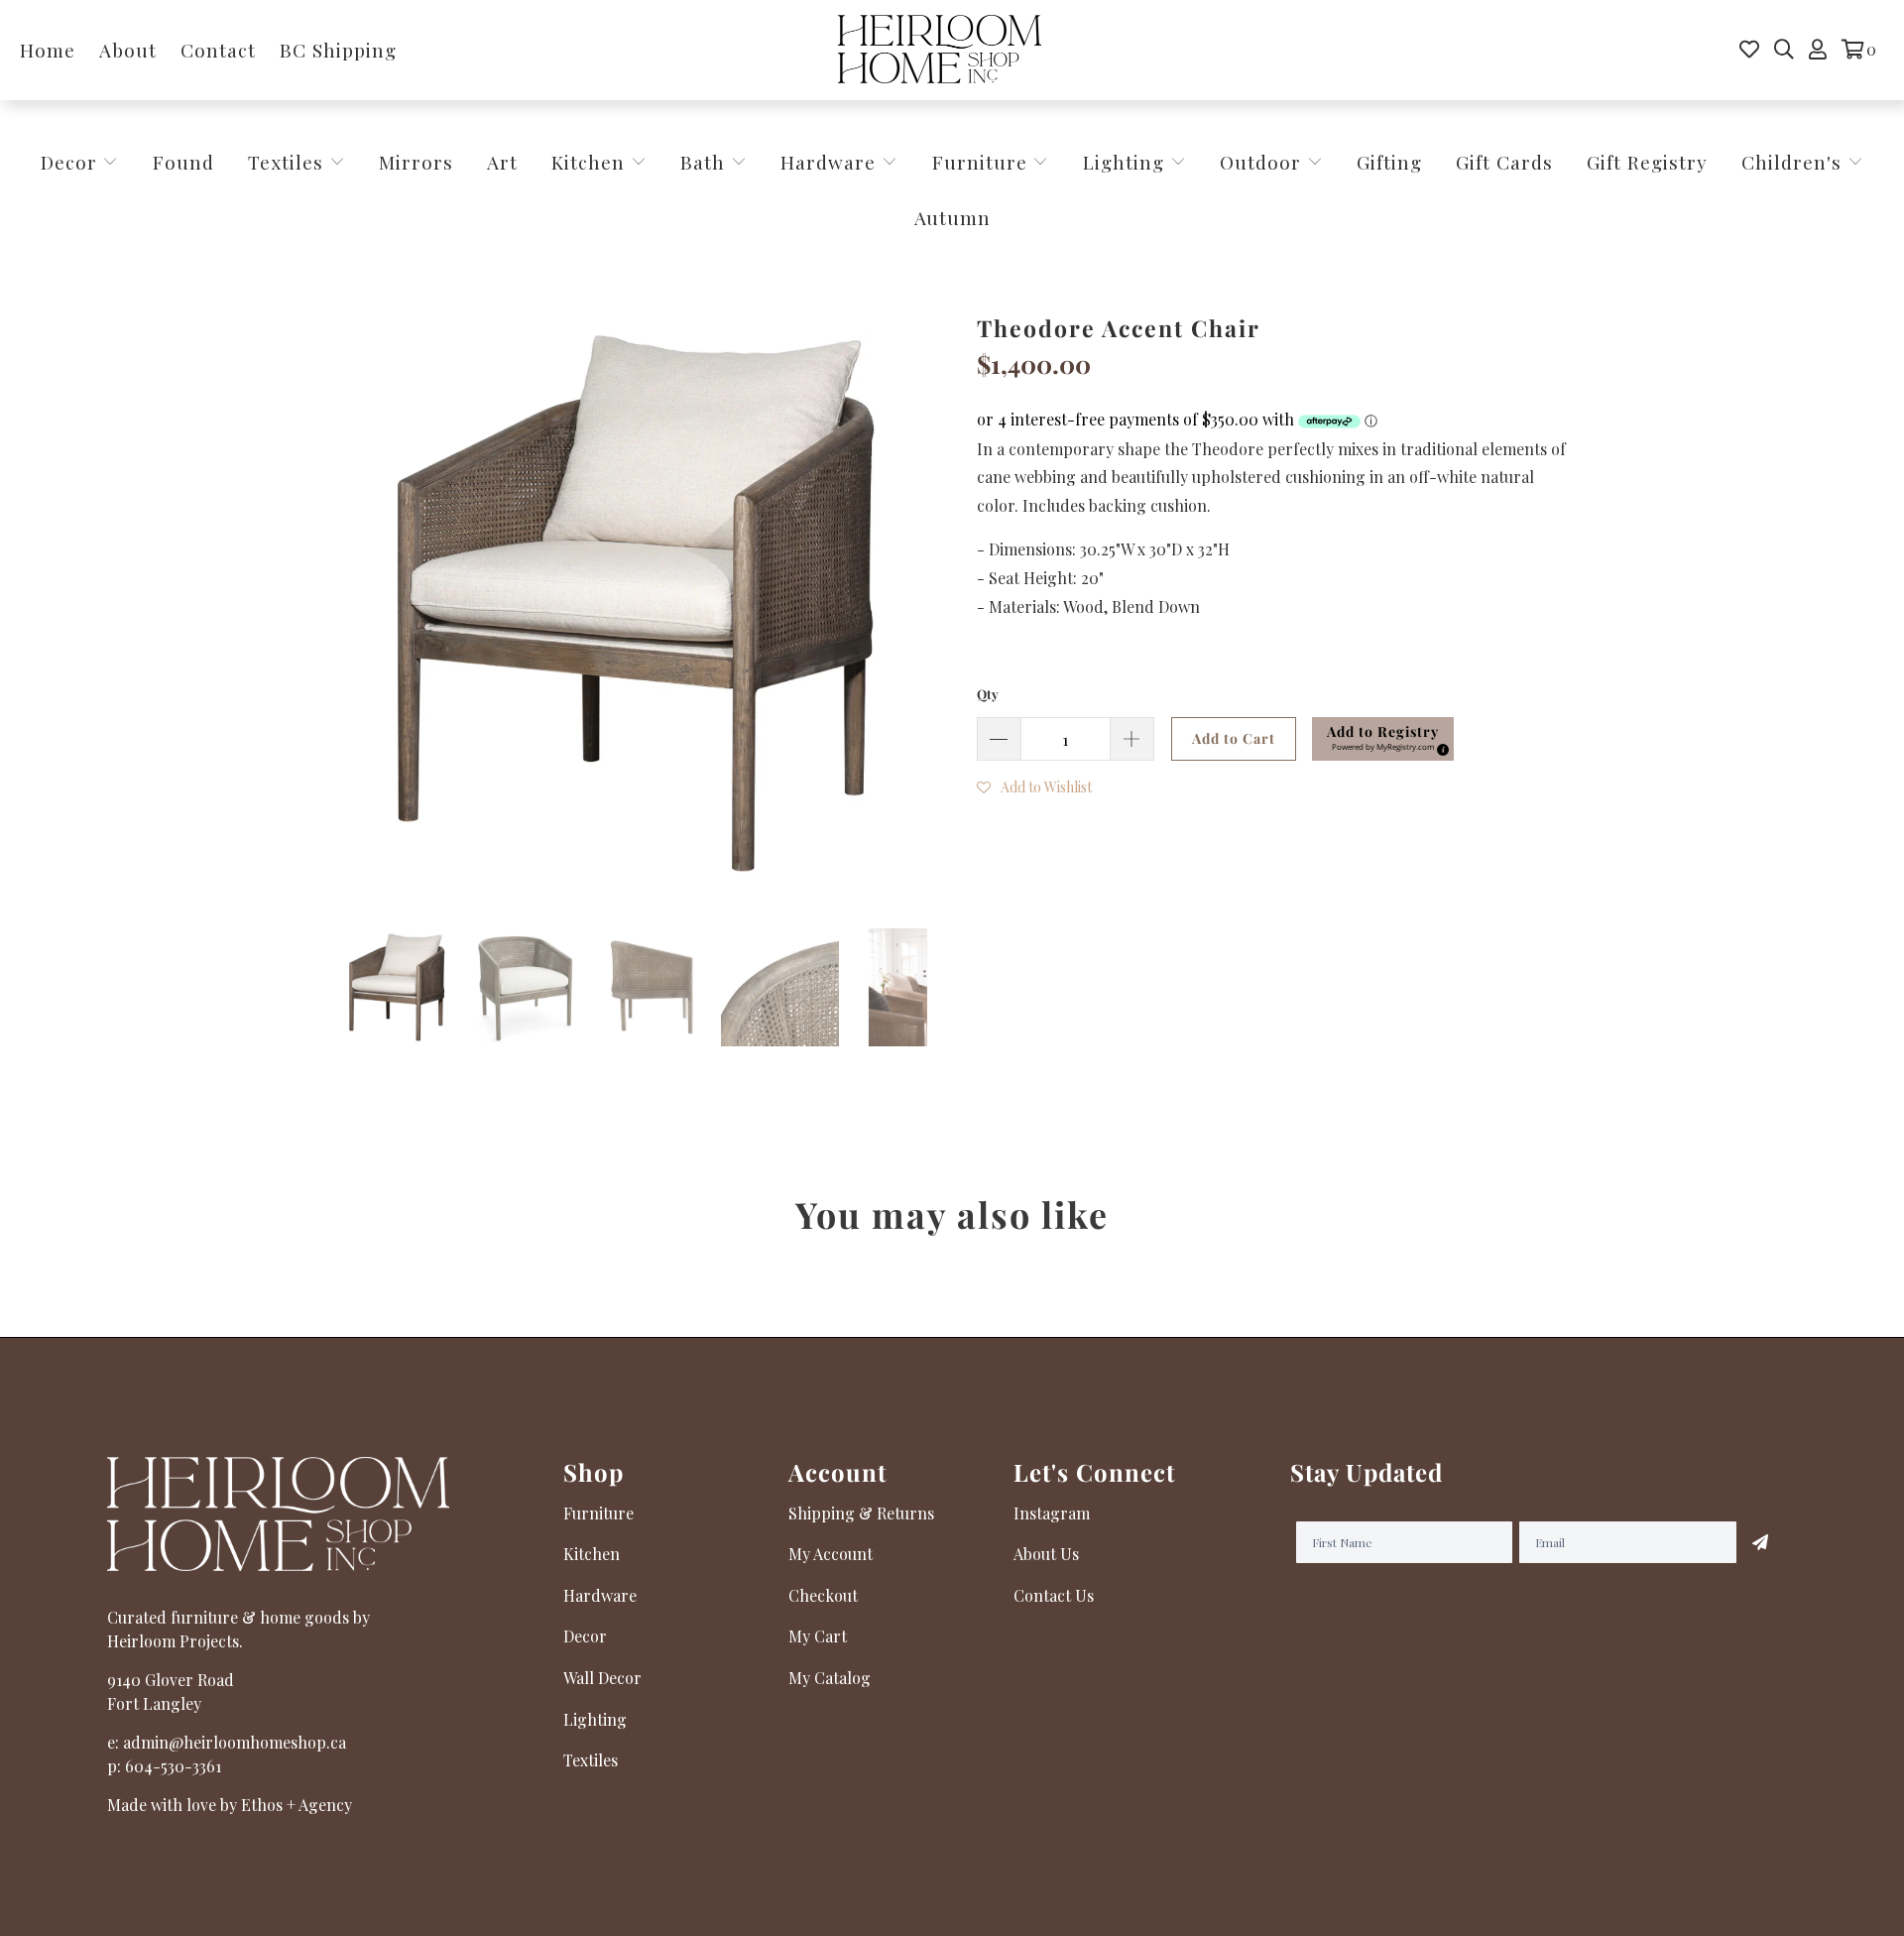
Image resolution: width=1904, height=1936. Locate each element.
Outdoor (1263, 162)
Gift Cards (1504, 162)
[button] (1383, 739)
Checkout (823, 1595)
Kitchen (588, 162)
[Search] (1784, 50)
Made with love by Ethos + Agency (230, 1805)
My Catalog (830, 1678)
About (128, 50)
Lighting (1127, 162)
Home (48, 50)
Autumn (952, 217)
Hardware (831, 162)
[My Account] (1818, 50)
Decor (72, 162)
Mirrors (416, 162)
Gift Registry (1647, 162)
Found (183, 162)
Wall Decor (602, 1678)
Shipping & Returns (861, 1513)
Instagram (1052, 1513)
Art (502, 162)
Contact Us (1054, 1595)
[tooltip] (1440, 747)
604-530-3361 (173, 1766)
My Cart (818, 1636)
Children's (1794, 162)
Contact (218, 50)
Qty (988, 694)
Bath (706, 162)
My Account (831, 1554)
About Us (1046, 1554)
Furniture (980, 162)
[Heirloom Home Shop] (940, 50)
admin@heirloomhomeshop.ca (235, 1742)
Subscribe (1760, 1542)
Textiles (289, 162)
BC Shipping (338, 50)
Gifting (1389, 162)
